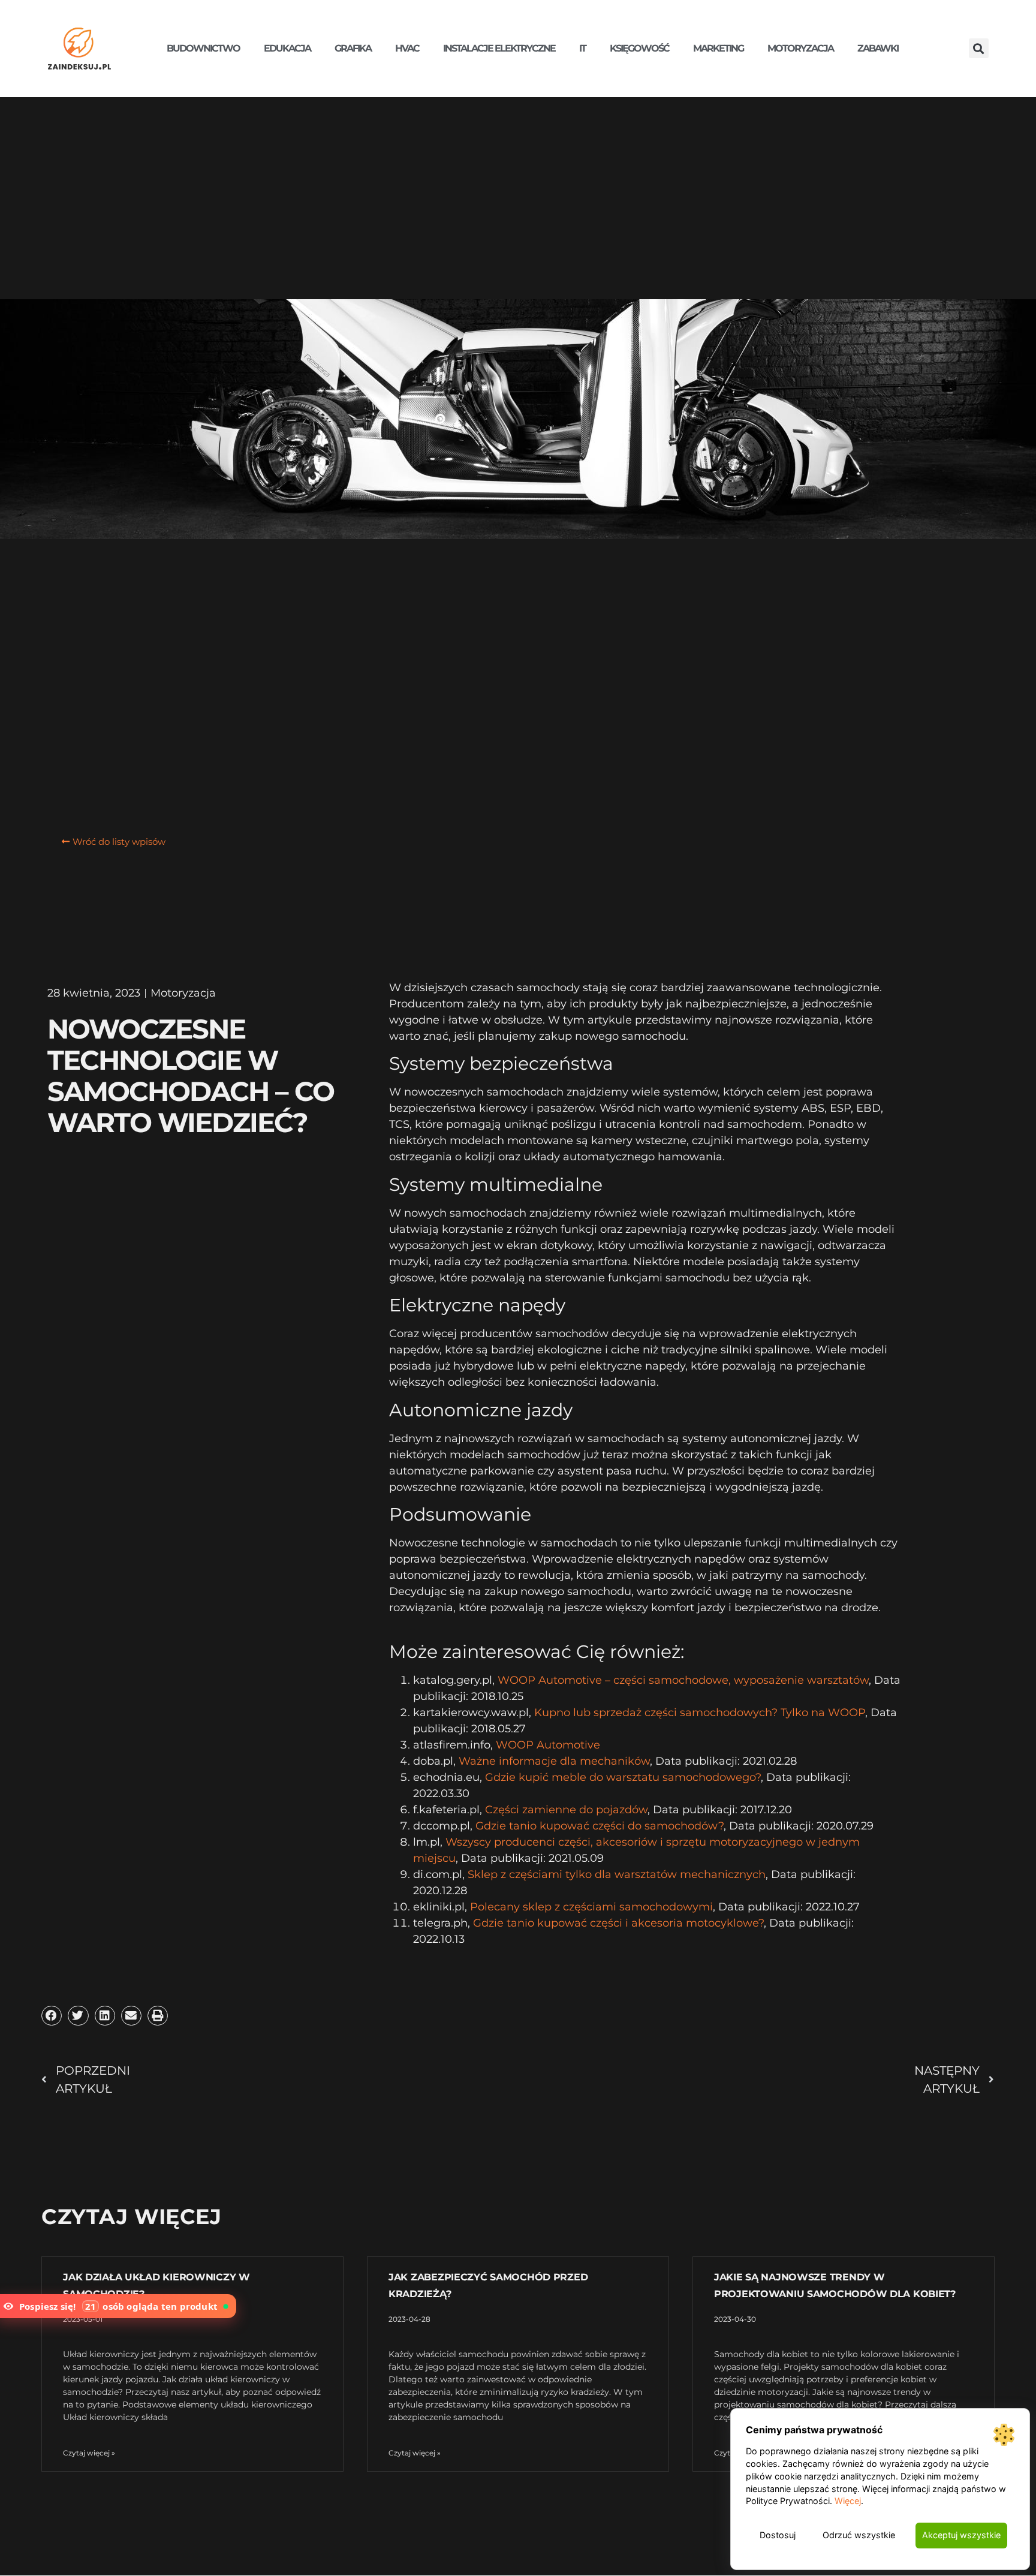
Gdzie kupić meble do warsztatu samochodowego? (623, 1777)
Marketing (718, 48)
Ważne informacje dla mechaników (554, 1761)
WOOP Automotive (548, 1745)
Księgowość (639, 48)
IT (582, 48)
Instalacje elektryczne (499, 48)
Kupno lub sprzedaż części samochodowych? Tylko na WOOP (700, 1713)
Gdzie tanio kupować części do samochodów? (600, 1826)
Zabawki (878, 48)
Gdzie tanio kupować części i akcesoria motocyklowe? (618, 1923)
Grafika (353, 48)
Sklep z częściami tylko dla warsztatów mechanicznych (617, 1874)
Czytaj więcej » (89, 2453)
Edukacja (287, 48)
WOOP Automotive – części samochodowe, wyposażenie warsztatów (683, 1680)
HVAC (407, 48)
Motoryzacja (800, 48)
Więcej (848, 2501)
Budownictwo (203, 48)
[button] (979, 48)
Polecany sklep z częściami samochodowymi (591, 1907)
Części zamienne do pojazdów (566, 1810)
